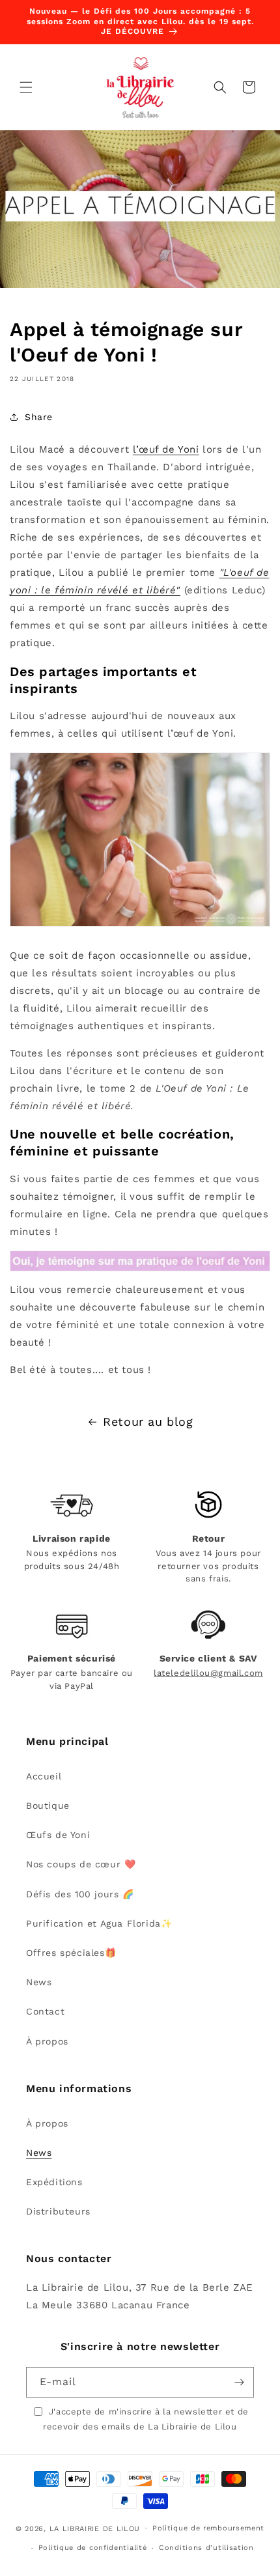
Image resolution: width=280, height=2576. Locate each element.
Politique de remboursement (208, 2528)
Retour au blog (148, 1422)
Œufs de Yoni (58, 1835)
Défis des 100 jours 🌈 (80, 1894)
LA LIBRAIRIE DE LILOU (95, 2528)
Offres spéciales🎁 (71, 1953)
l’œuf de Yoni (166, 449)
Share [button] (39, 417)
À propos (47, 2041)
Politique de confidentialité (93, 2548)
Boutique (48, 1805)
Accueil (44, 1776)
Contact (45, 2011)
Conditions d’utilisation (206, 2548)
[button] (26, 87)
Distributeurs (58, 2211)
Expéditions (54, 2182)
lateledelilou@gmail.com (208, 1673)
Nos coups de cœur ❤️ (81, 1864)
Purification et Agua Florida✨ (99, 1923)
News (39, 1982)
